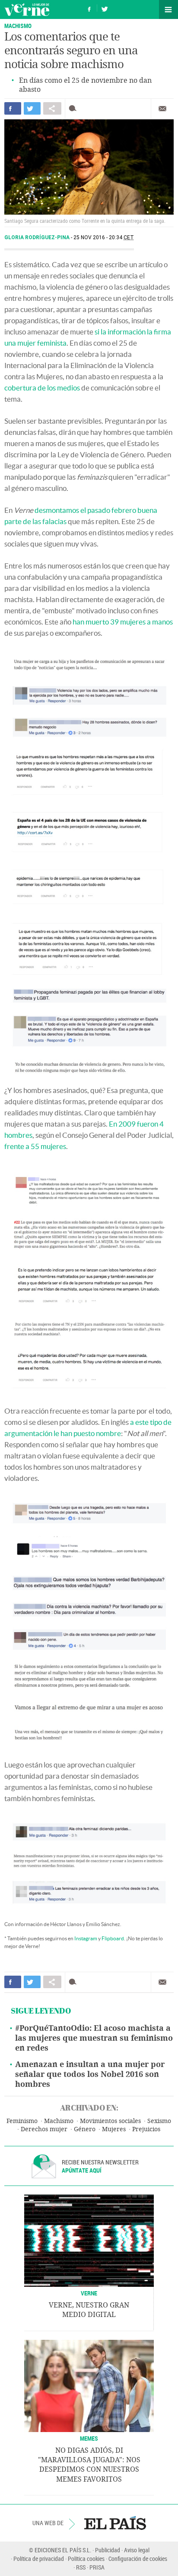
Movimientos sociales (110, 2121)
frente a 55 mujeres (35, 1146)
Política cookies (86, 2559)
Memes (89, 2438)
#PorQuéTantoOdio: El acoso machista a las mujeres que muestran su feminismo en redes (94, 2038)
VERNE (89, 2293)
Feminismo (22, 2121)
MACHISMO (18, 26)
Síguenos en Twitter (105, 8)
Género (85, 2129)
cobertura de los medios (42, 388)
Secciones (168, 9)
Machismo (59, 2121)
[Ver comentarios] (75, 108)
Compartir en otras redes (52, 108)
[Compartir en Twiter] (32, 108)
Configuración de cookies (138, 2559)
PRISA (97, 2567)
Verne (27, 9)
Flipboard (113, 1938)
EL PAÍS (115, 2523)
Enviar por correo (162, 109)
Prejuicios (146, 2129)
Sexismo (159, 2121)
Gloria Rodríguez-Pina (38, 237)
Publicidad (108, 2550)
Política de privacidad (39, 2559)
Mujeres (114, 2129)
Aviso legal (137, 2550)
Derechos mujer (44, 2129)
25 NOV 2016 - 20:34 (104, 237)
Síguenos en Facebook (89, 8)
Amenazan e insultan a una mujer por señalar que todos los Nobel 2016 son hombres (90, 2074)
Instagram (86, 1938)
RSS (81, 2567)
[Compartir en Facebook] (13, 108)
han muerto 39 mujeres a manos (123, 622)
